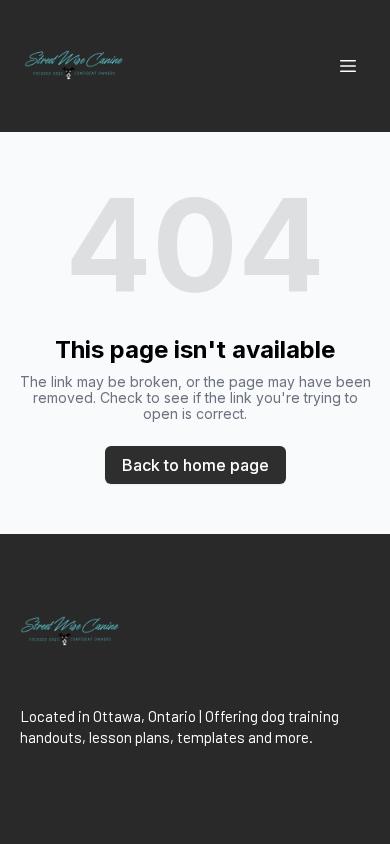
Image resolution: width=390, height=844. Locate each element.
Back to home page (195, 465)
